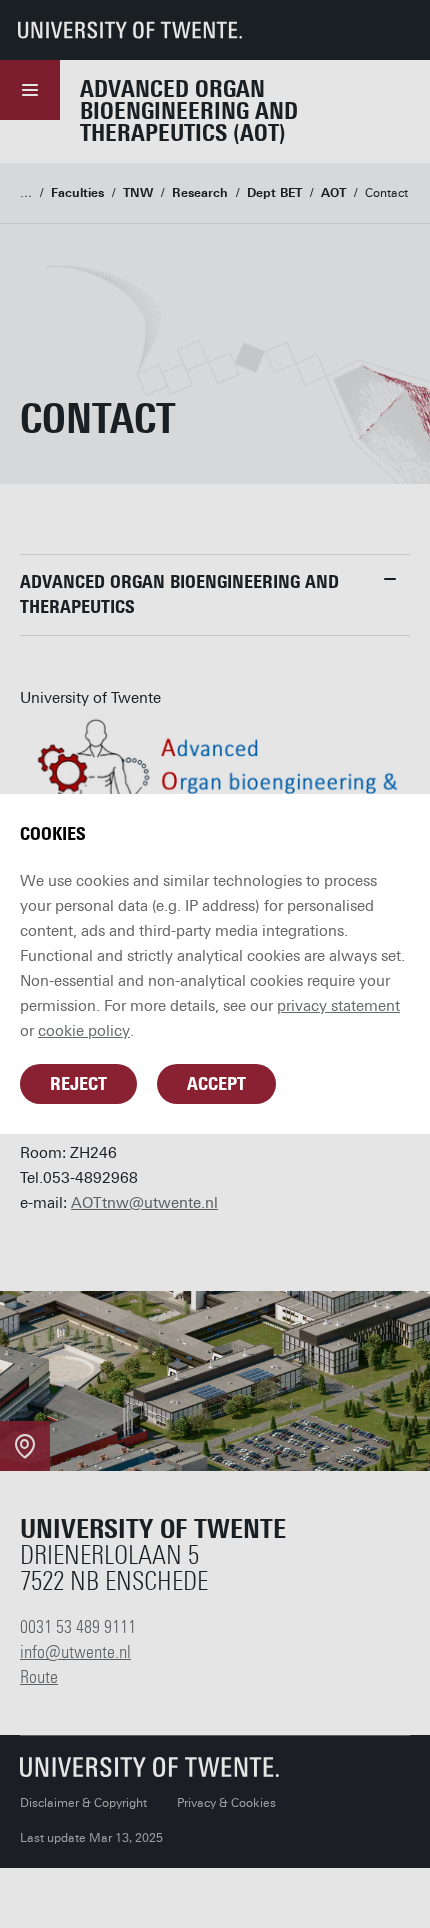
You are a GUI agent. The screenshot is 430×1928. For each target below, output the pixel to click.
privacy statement (338, 1006)
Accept (216, 1084)
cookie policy (84, 1031)
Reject (78, 1084)
